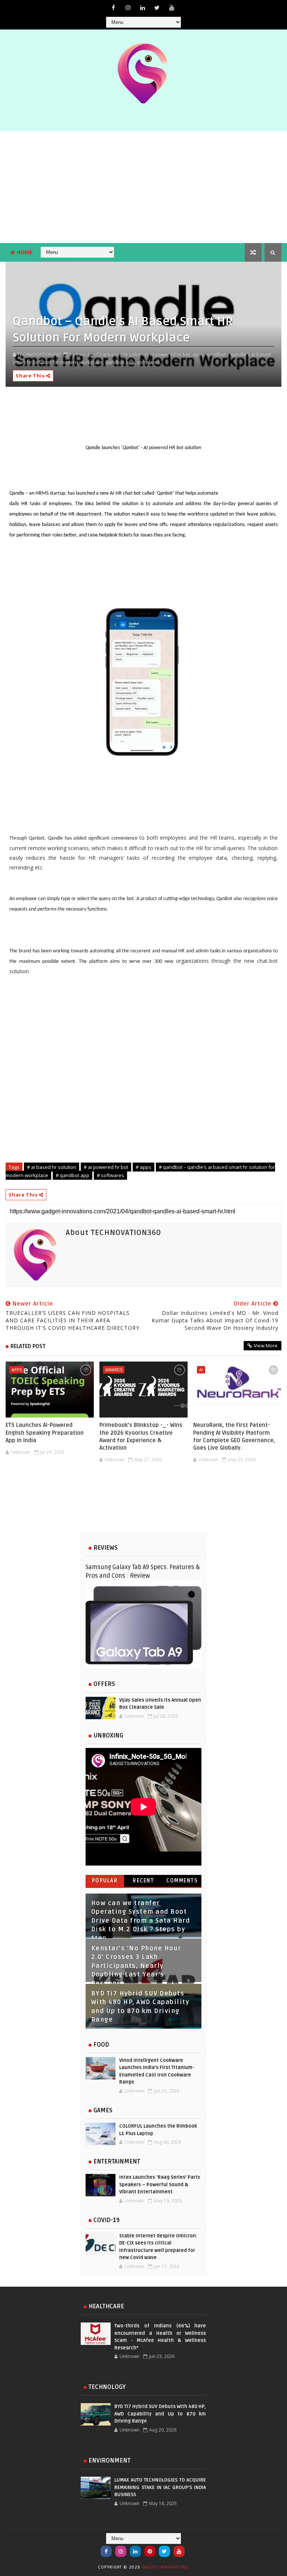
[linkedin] (142, 7)
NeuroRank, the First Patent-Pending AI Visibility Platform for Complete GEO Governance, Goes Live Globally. (234, 1436)
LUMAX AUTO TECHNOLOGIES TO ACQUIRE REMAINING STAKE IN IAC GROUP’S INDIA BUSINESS (160, 2487)
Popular (105, 1881)
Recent (143, 1881)
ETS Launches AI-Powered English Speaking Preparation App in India (45, 1433)
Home (25, 252)
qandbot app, (120, 362)
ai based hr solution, (126, 354)
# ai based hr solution (52, 1167)
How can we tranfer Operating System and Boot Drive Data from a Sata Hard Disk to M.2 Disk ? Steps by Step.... (141, 1921)
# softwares (110, 1175)
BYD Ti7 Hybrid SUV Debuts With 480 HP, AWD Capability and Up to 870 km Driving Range (160, 2414)
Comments (182, 1881)
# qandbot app (72, 1175)
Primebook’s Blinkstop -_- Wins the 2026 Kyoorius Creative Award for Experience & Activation (141, 1436)
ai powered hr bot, (171, 354)
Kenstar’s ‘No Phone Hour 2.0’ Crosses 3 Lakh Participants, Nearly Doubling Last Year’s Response (136, 1966)
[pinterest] (150, 2551)
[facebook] (113, 7)
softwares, (149, 362)
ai (201, 1370)
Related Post (28, 1346)
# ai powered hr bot (106, 1167)
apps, (199, 354)
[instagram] (128, 7)
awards (114, 1370)
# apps (143, 1167)
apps (17, 1370)
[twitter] (157, 7)
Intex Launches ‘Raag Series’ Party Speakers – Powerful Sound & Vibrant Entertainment (160, 2185)
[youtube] (172, 7)
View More (266, 1345)
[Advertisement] (143, 187)
